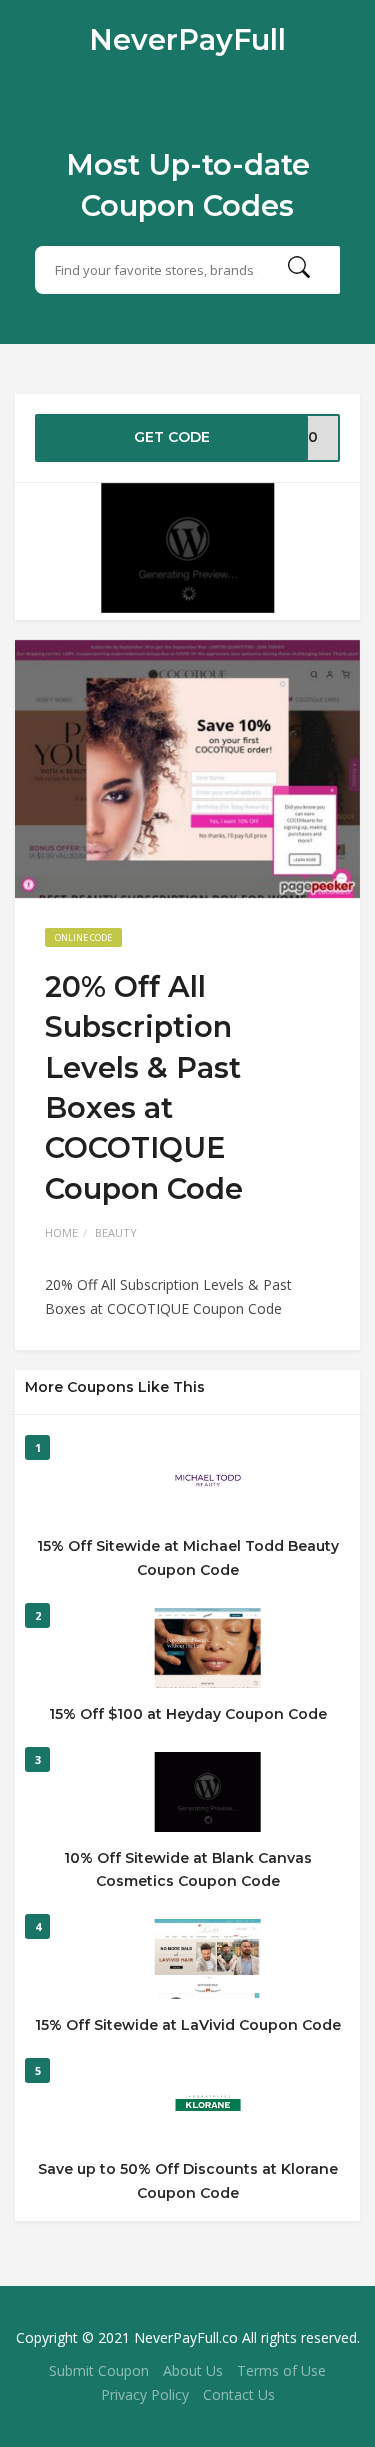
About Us (193, 2370)
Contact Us (239, 2394)
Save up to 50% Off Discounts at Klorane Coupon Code (188, 2181)
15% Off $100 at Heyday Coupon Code (188, 1714)
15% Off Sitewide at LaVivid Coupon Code (188, 2025)
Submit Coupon (99, 2370)
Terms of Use (281, 2370)
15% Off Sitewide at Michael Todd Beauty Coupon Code (188, 1558)
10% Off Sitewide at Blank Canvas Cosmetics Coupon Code (188, 1870)
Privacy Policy (145, 2394)
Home (61, 1232)
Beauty (116, 1232)
